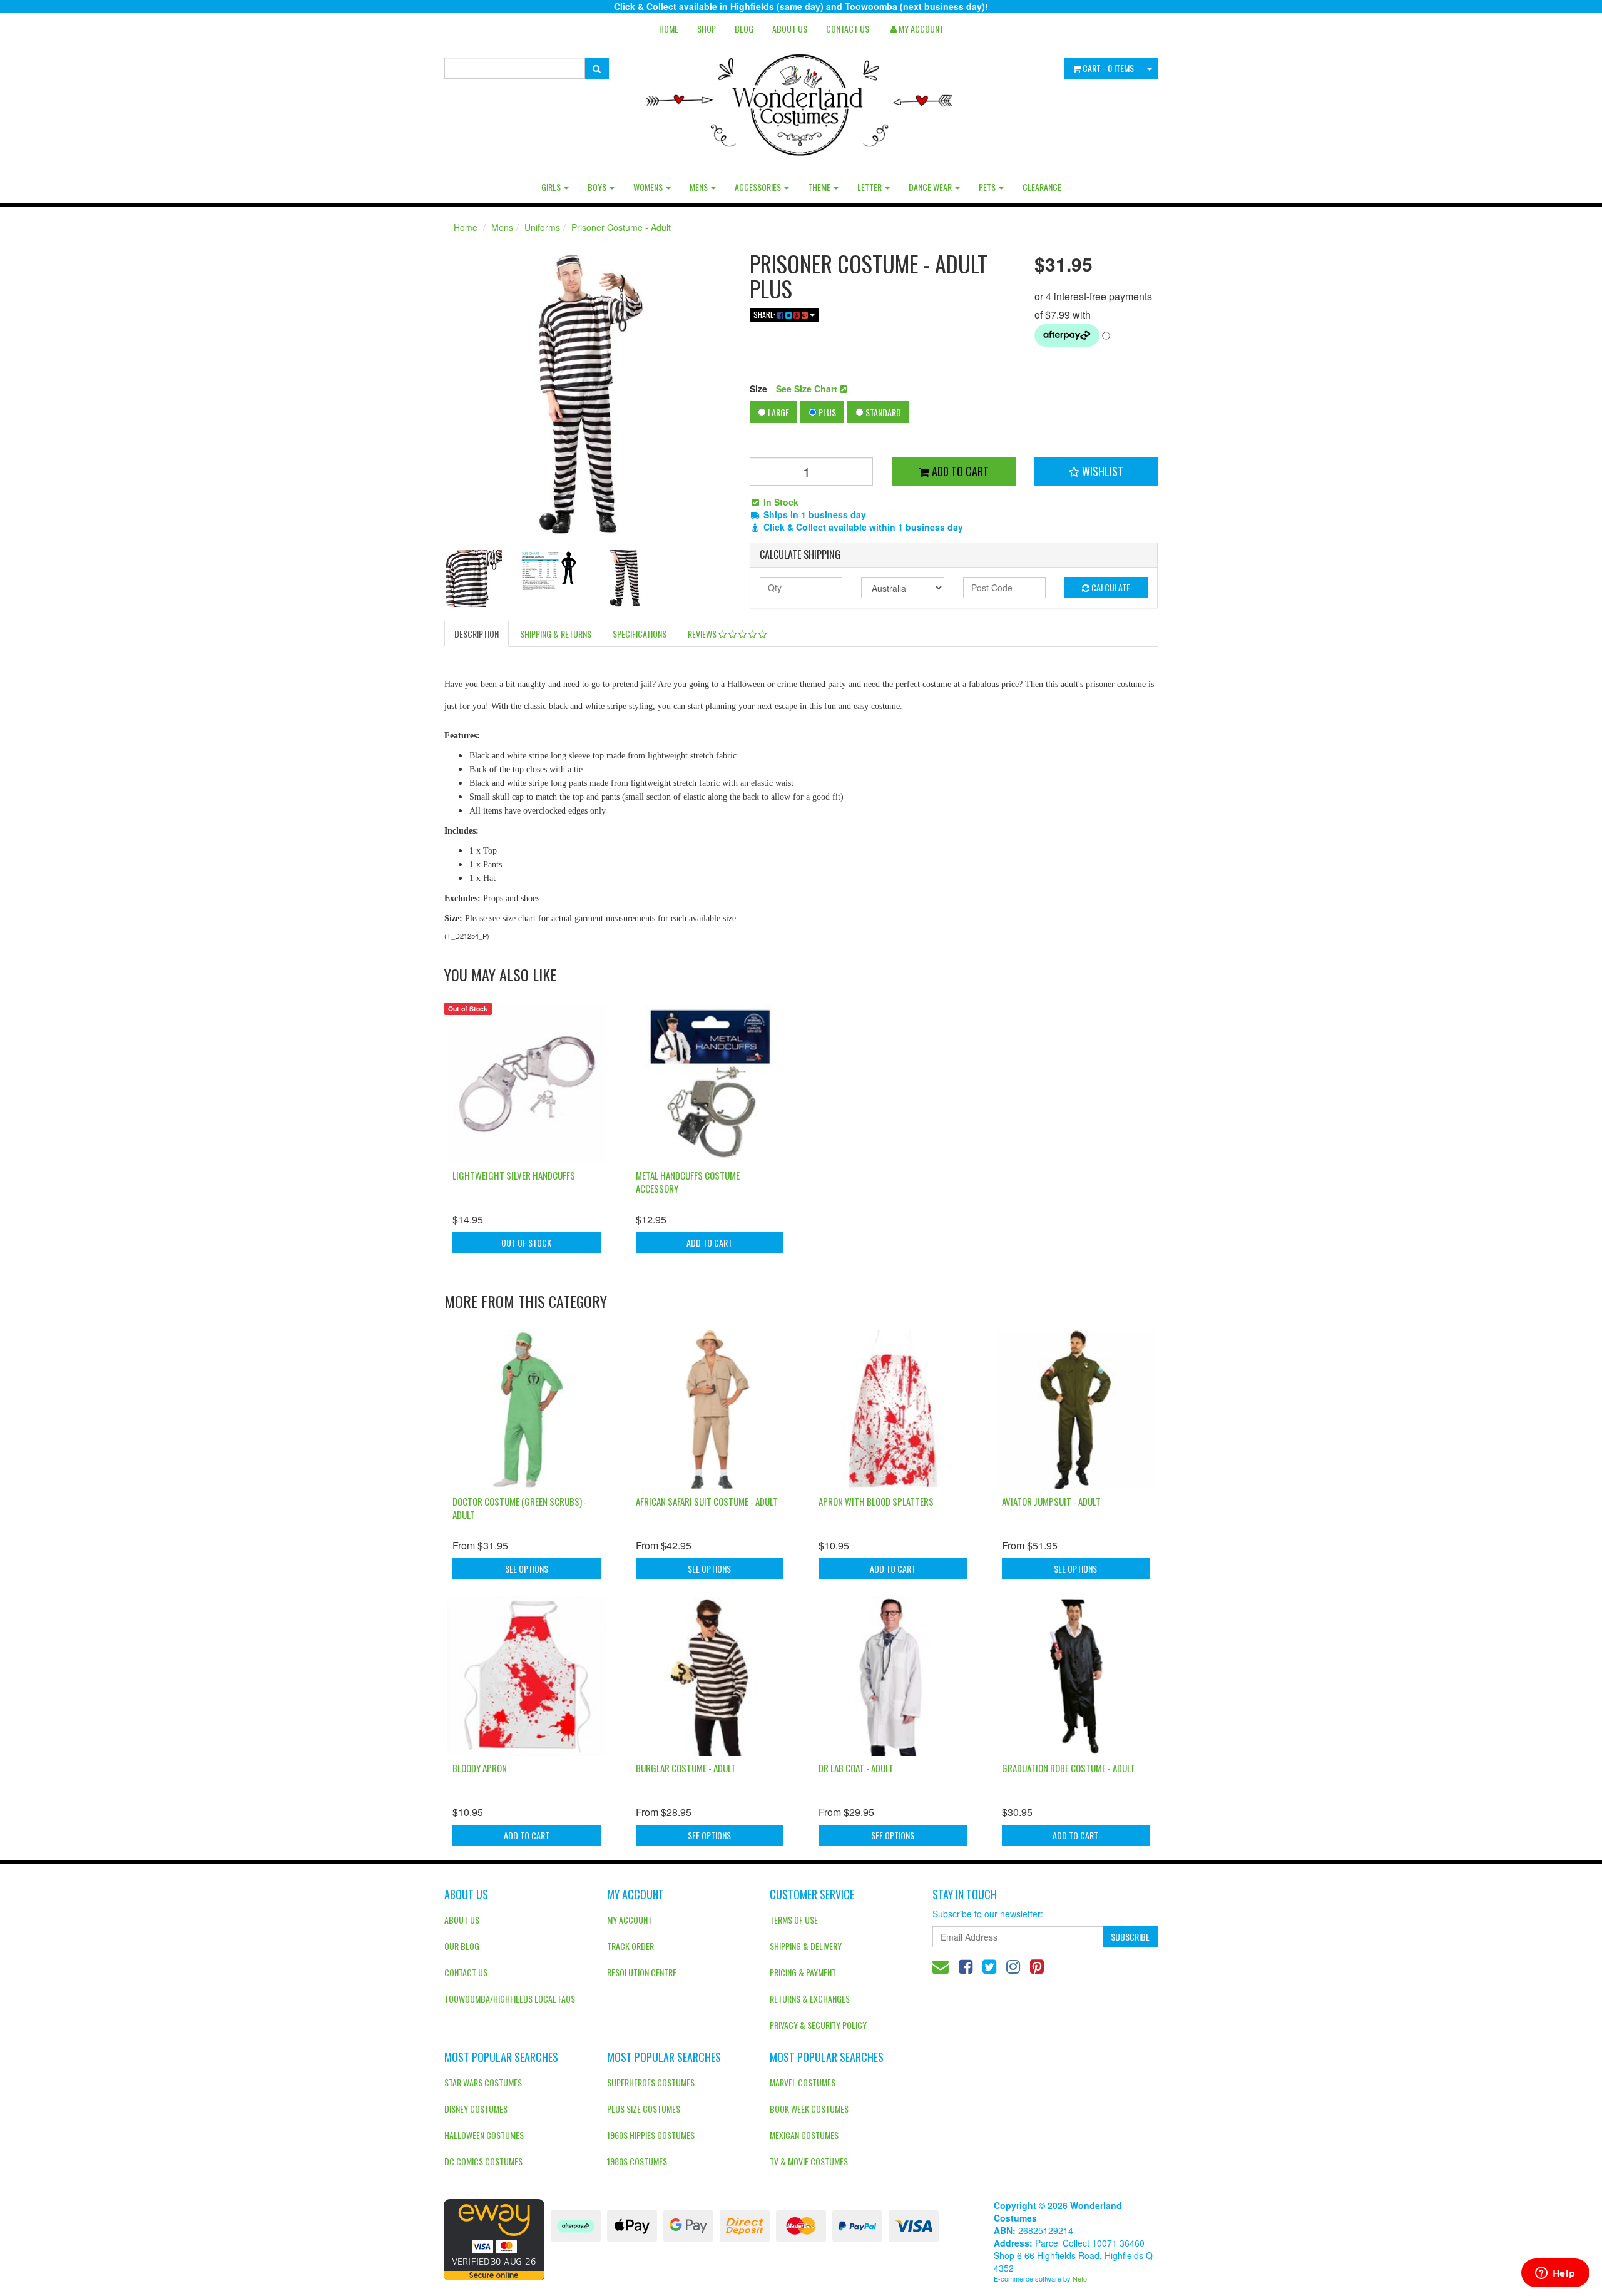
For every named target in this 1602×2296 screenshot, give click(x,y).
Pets (988, 187)
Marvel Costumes (803, 2082)
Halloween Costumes (484, 2135)
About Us (790, 28)
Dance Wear (931, 187)
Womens (649, 187)
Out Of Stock (526, 1242)
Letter (870, 187)
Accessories (759, 187)
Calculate (1110, 587)
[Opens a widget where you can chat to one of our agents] (1555, 2274)
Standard (882, 412)
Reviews (703, 634)
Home (669, 28)
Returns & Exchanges (810, 1998)
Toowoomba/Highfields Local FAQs (510, 1998)
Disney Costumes (476, 2109)
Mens (700, 187)
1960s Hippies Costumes (651, 2135)
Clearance (1042, 187)
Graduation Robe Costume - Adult (1069, 1768)
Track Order (630, 1946)
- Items (1108, 68)
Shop (707, 28)
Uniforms (542, 227)
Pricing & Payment (803, 1972)
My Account (630, 1920)
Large (778, 412)
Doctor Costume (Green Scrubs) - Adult (520, 1508)
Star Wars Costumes (483, 2082)
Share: (765, 314)
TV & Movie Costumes (809, 2161)
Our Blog (462, 1946)
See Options (527, 1569)
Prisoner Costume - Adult (621, 227)
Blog (744, 28)
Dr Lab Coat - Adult (856, 1768)
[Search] (597, 68)
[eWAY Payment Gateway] (494, 2238)
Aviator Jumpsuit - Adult (1051, 1501)
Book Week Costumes (809, 2109)
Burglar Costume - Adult (686, 1768)
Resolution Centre (642, 1972)
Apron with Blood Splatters (876, 1501)
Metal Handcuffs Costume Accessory (688, 1182)
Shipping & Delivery (806, 1946)
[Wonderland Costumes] (801, 100)
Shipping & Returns (556, 634)
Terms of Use (794, 1920)
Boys (598, 187)
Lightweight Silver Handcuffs (514, 1175)
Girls (552, 187)
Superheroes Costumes (651, 2082)
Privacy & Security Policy (818, 2025)
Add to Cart (959, 471)
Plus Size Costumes (644, 2109)
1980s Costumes (637, 2161)
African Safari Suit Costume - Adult (707, 1501)
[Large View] (473, 579)
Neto (1080, 2278)
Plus (826, 412)
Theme (820, 187)
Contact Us (848, 28)
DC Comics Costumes (483, 2161)
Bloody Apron (480, 1768)
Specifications (640, 634)
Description (477, 634)
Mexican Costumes (804, 2135)
